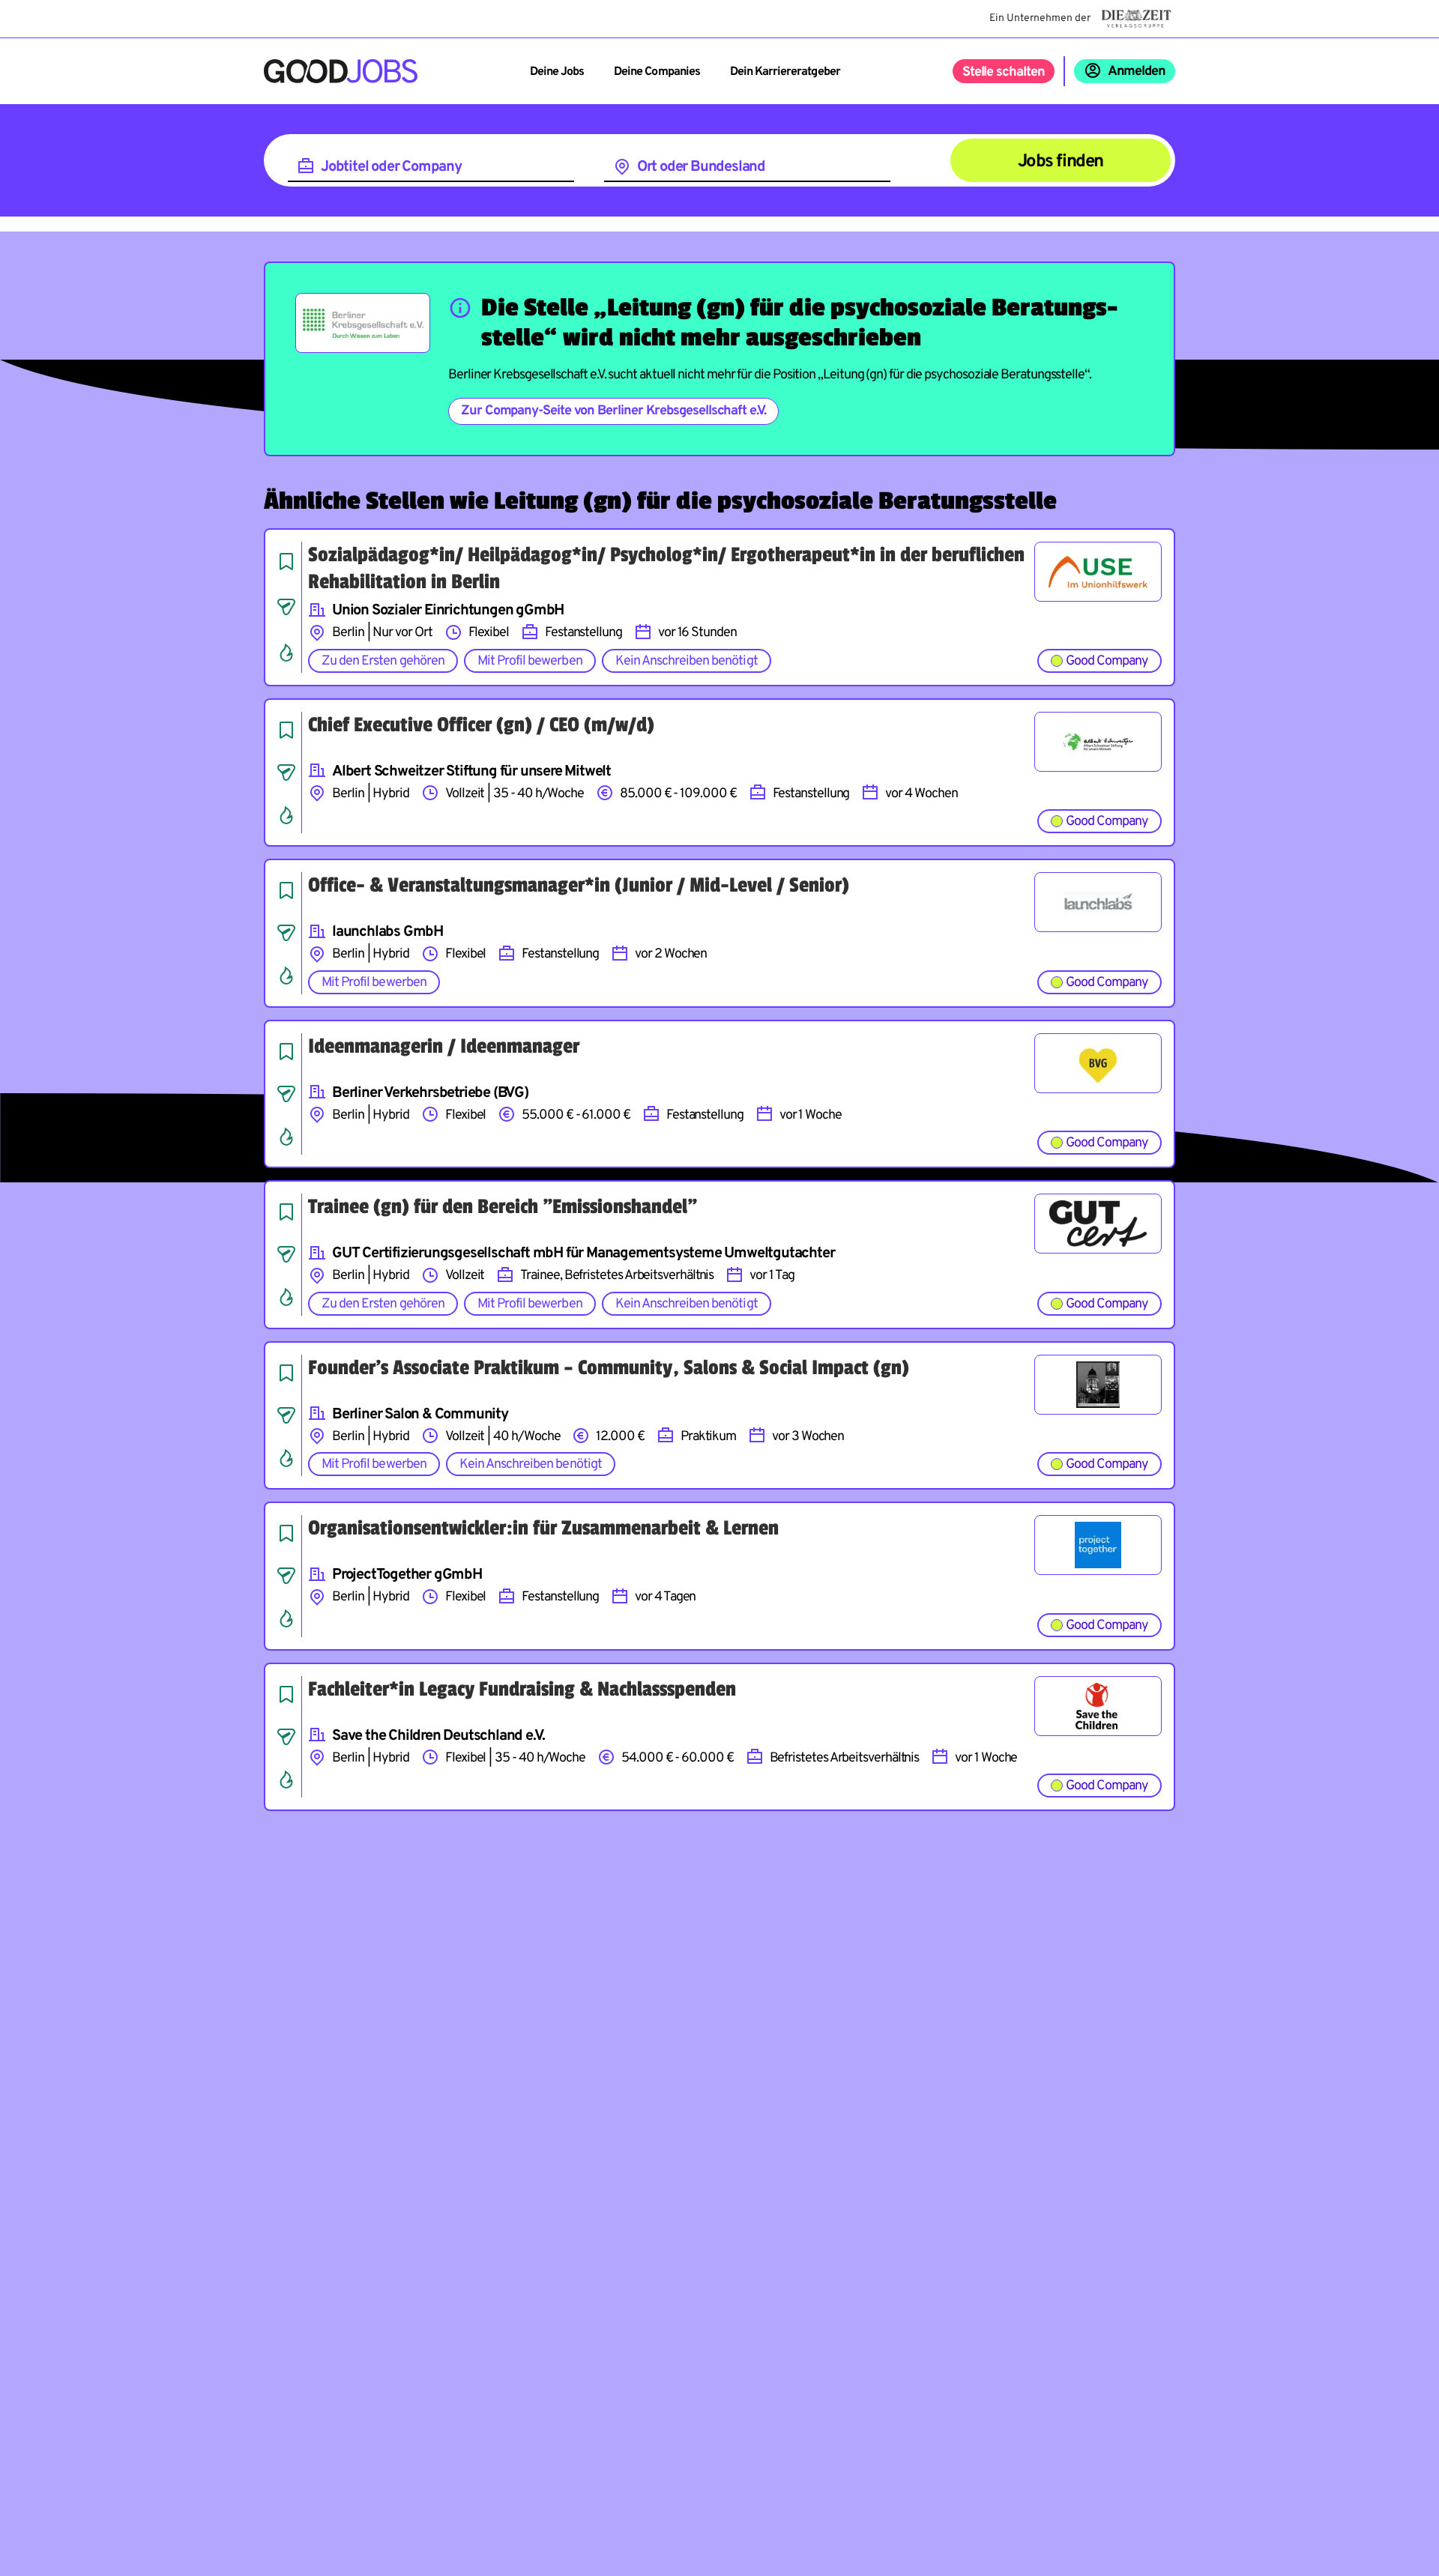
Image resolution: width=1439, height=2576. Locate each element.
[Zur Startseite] (341, 71)
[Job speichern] (286, 561)
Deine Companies (657, 72)
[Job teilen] (286, 607)
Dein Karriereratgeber (785, 72)
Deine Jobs (557, 72)
